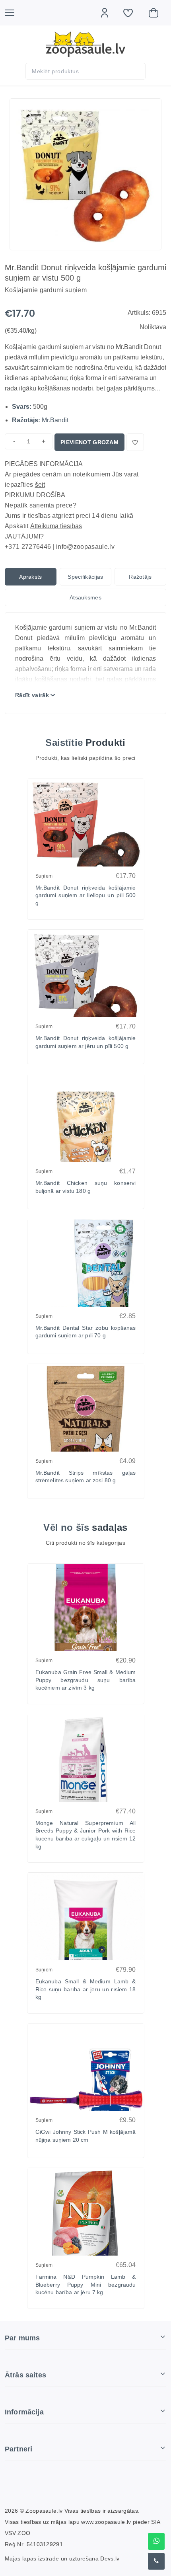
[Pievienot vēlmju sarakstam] (135, 442)
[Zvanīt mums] (156, 2561)
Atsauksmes (85, 597)
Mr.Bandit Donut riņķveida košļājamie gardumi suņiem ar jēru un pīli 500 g (86, 1042)
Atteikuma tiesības (56, 526)
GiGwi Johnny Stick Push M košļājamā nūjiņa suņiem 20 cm (86, 2136)
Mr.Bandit (55, 420)
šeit (40, 485)
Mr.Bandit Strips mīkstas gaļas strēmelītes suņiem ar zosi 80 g (86, 1477)
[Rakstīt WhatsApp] (156, 2541)
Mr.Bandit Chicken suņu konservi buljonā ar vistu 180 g (86, 1187)
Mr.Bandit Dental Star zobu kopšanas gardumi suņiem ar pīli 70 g (86, 1332)
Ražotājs (140, 577)
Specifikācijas (85, 577)
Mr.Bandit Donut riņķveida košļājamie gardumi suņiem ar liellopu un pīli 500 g (86, 895)
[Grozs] (157, 13)
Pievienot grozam (89, 442)
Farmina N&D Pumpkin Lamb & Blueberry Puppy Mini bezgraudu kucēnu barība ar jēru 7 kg (86, 2284)
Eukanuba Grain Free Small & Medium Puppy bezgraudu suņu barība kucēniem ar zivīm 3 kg (86, 1680)
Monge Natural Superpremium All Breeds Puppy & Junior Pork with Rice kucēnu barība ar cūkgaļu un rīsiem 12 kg (86, 1835)
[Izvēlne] (14, 13)
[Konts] (109, 13)
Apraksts (31, 577)
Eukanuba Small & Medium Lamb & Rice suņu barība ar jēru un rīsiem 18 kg (86, 1989)
